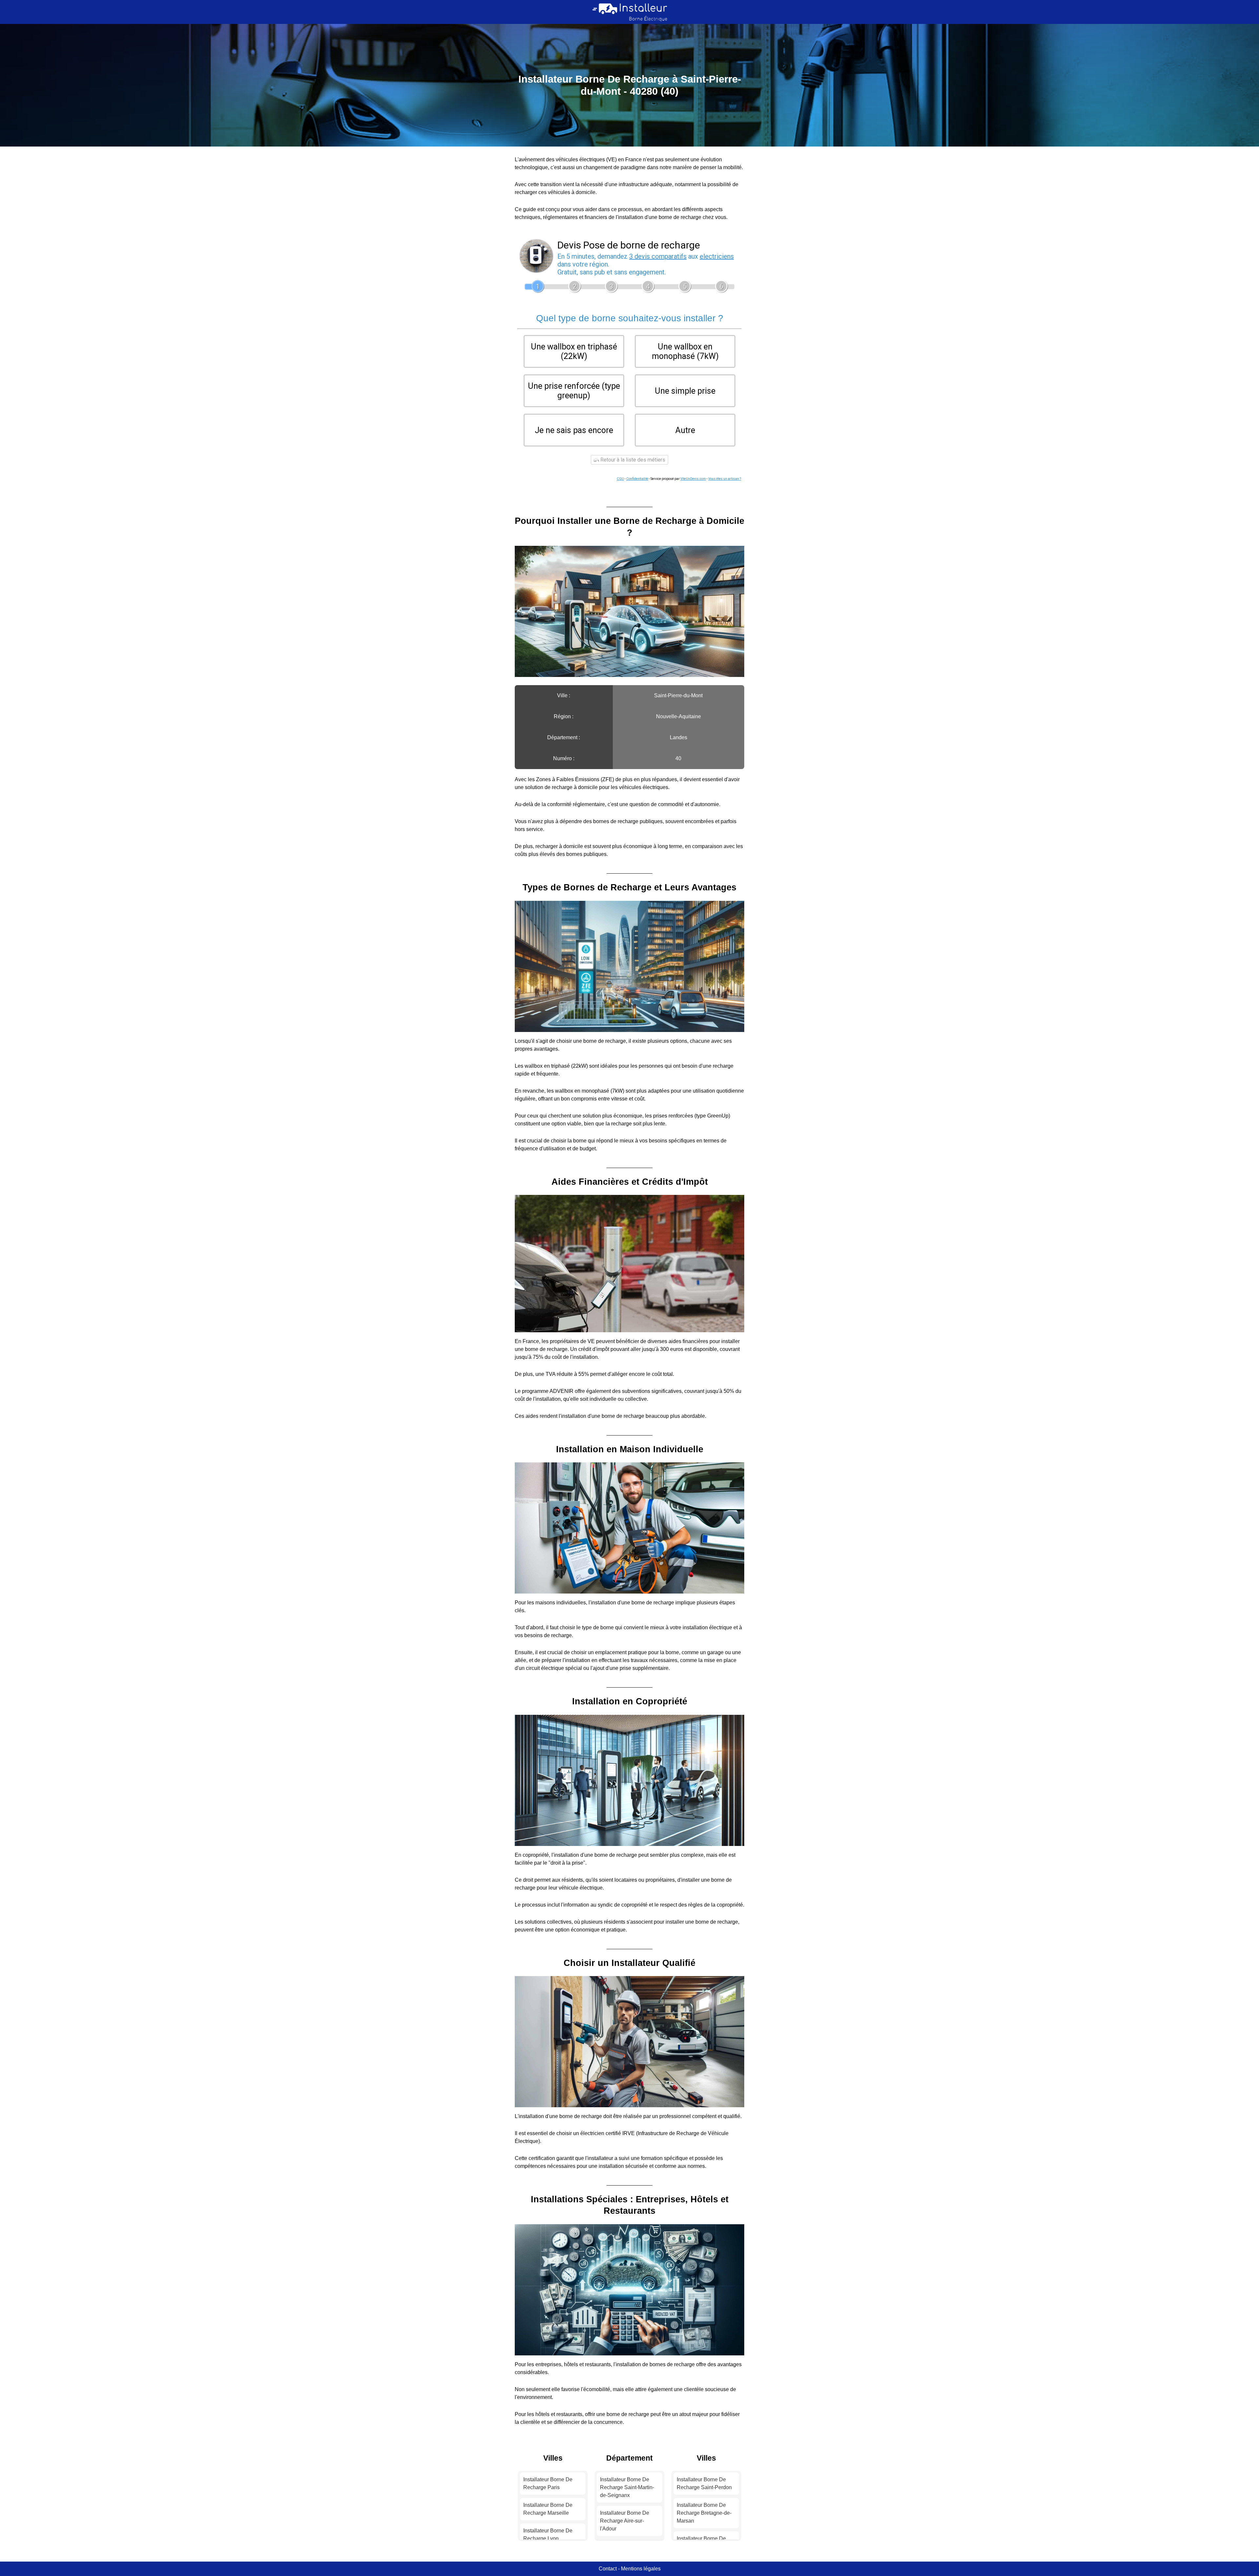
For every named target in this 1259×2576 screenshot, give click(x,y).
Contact (608, 2569)
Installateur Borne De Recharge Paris (548, 2483)
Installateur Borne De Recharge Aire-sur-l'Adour (625, 2521)
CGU (620, 479)
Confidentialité (637, 479)
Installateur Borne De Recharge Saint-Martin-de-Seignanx (627, 2487)
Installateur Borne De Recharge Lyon (548, 2535)
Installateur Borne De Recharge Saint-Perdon (704, 2483)
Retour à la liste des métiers (632, 460)
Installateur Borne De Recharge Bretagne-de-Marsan (704, 2513)
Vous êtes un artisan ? (725, 479)
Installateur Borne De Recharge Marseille (548, 2509)
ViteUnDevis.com (693, 479)
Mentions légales (641, 2569)
